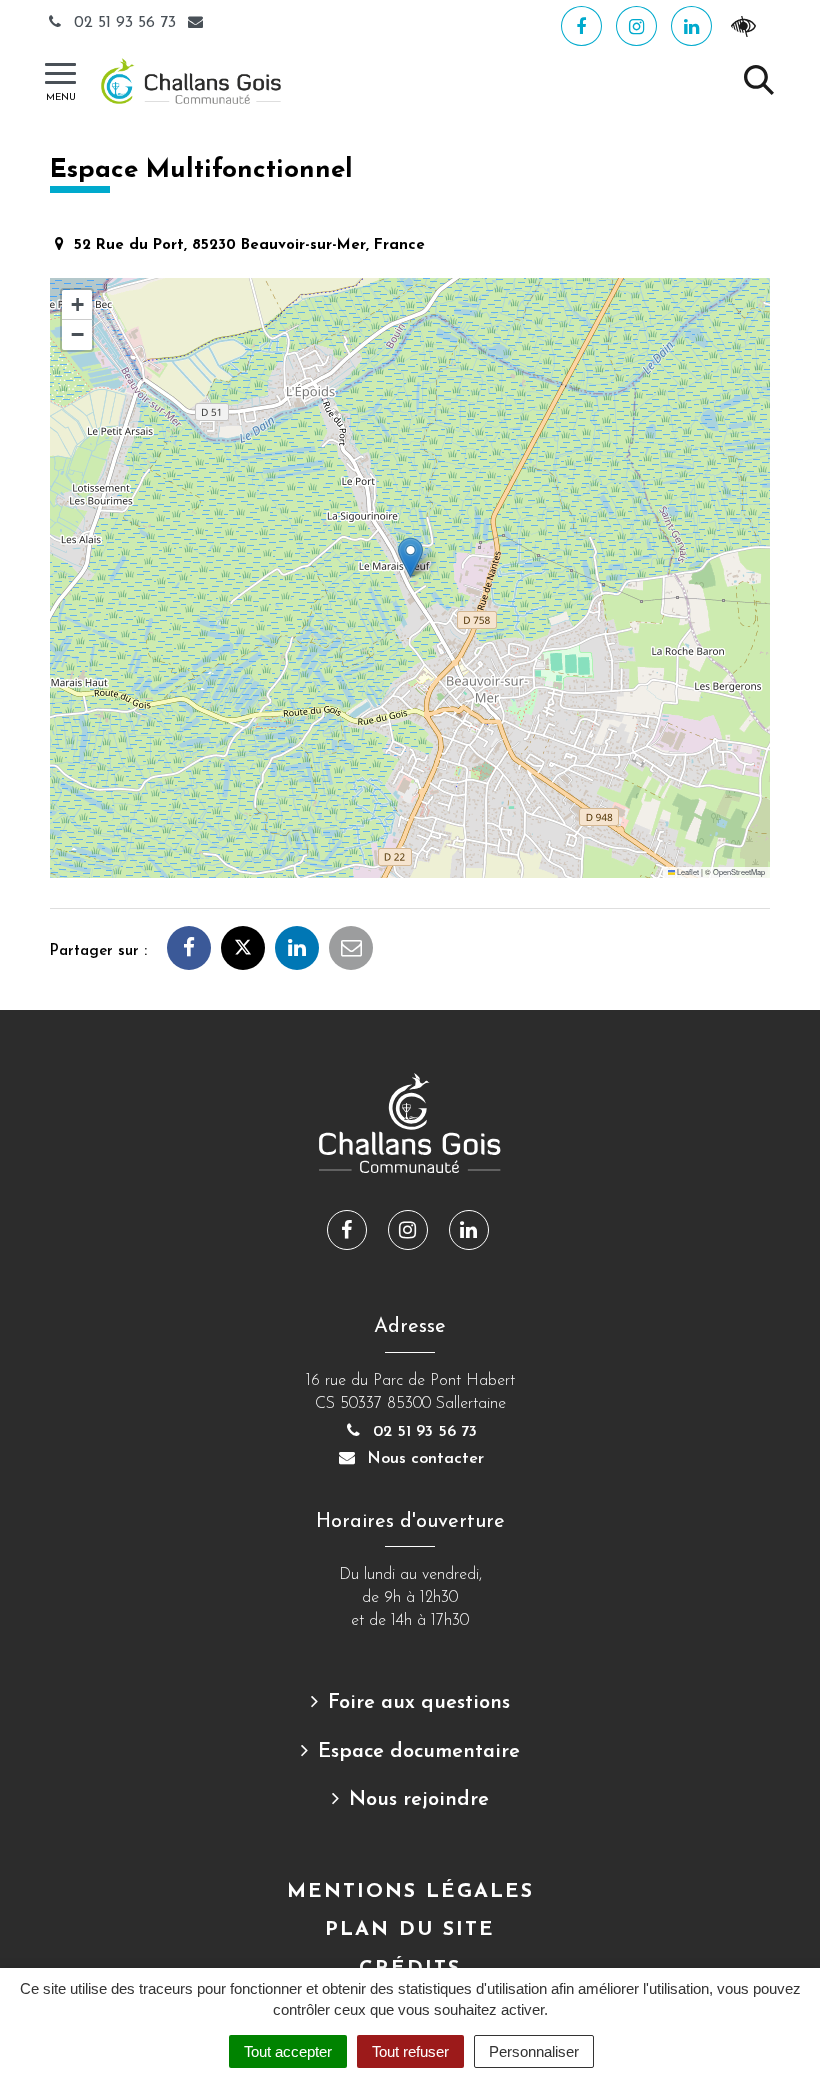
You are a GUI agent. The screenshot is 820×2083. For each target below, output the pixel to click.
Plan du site (410, 1930)
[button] (410, 557)
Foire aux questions (419, 1703)
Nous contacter (423, 1459)
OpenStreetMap (739, 871)
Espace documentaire (419, 1752)
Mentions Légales (410, 1892)
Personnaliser (534, 2051)
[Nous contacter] (198, 23)
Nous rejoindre (419, 1800)
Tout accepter (288, 2051)
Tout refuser (410, 2051)
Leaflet (687, 871)
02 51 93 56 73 (125, 23)
